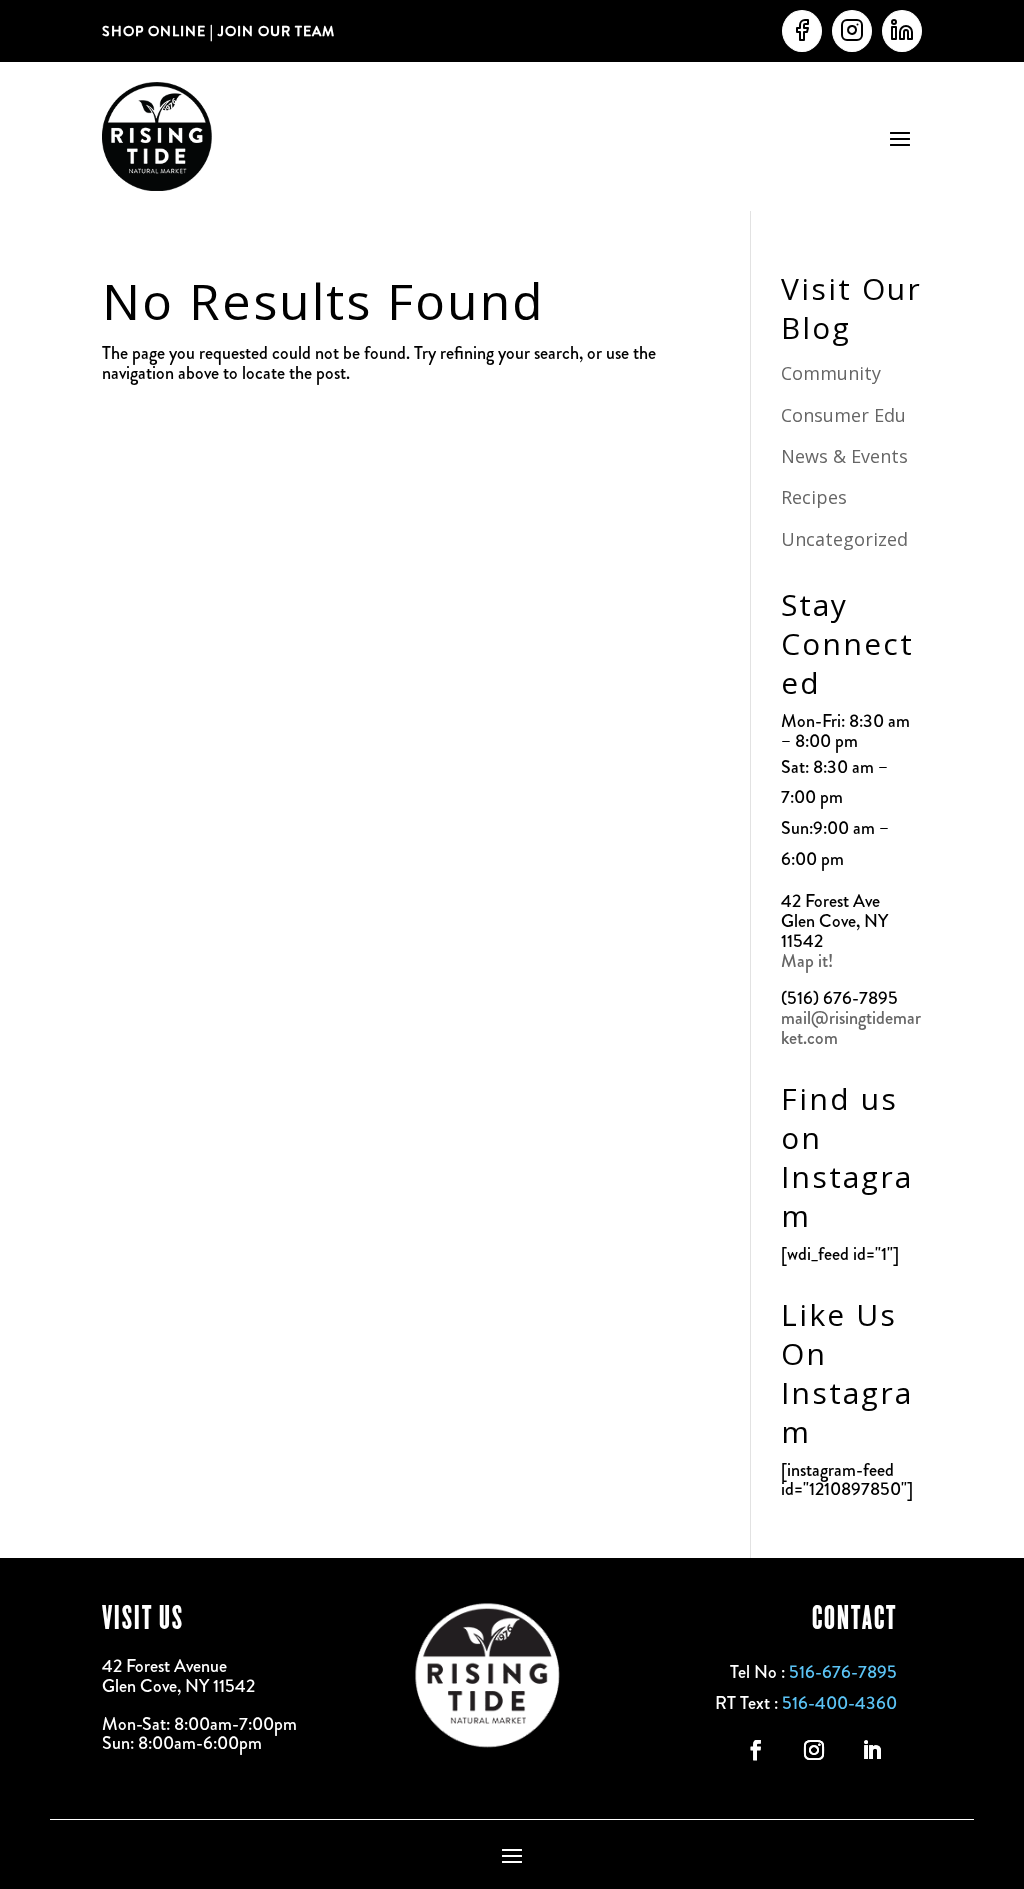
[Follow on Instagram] (814, 1750)
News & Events (844, 456)
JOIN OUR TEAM (274, 31)
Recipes (814, 497)
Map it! (809, 961)
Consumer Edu (843, 415)
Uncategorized (844, 539)
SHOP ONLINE (154, 31)
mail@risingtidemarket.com (851, 1028)
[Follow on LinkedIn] (872, 1750)
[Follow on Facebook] (756, 1750)
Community (831, 373)
